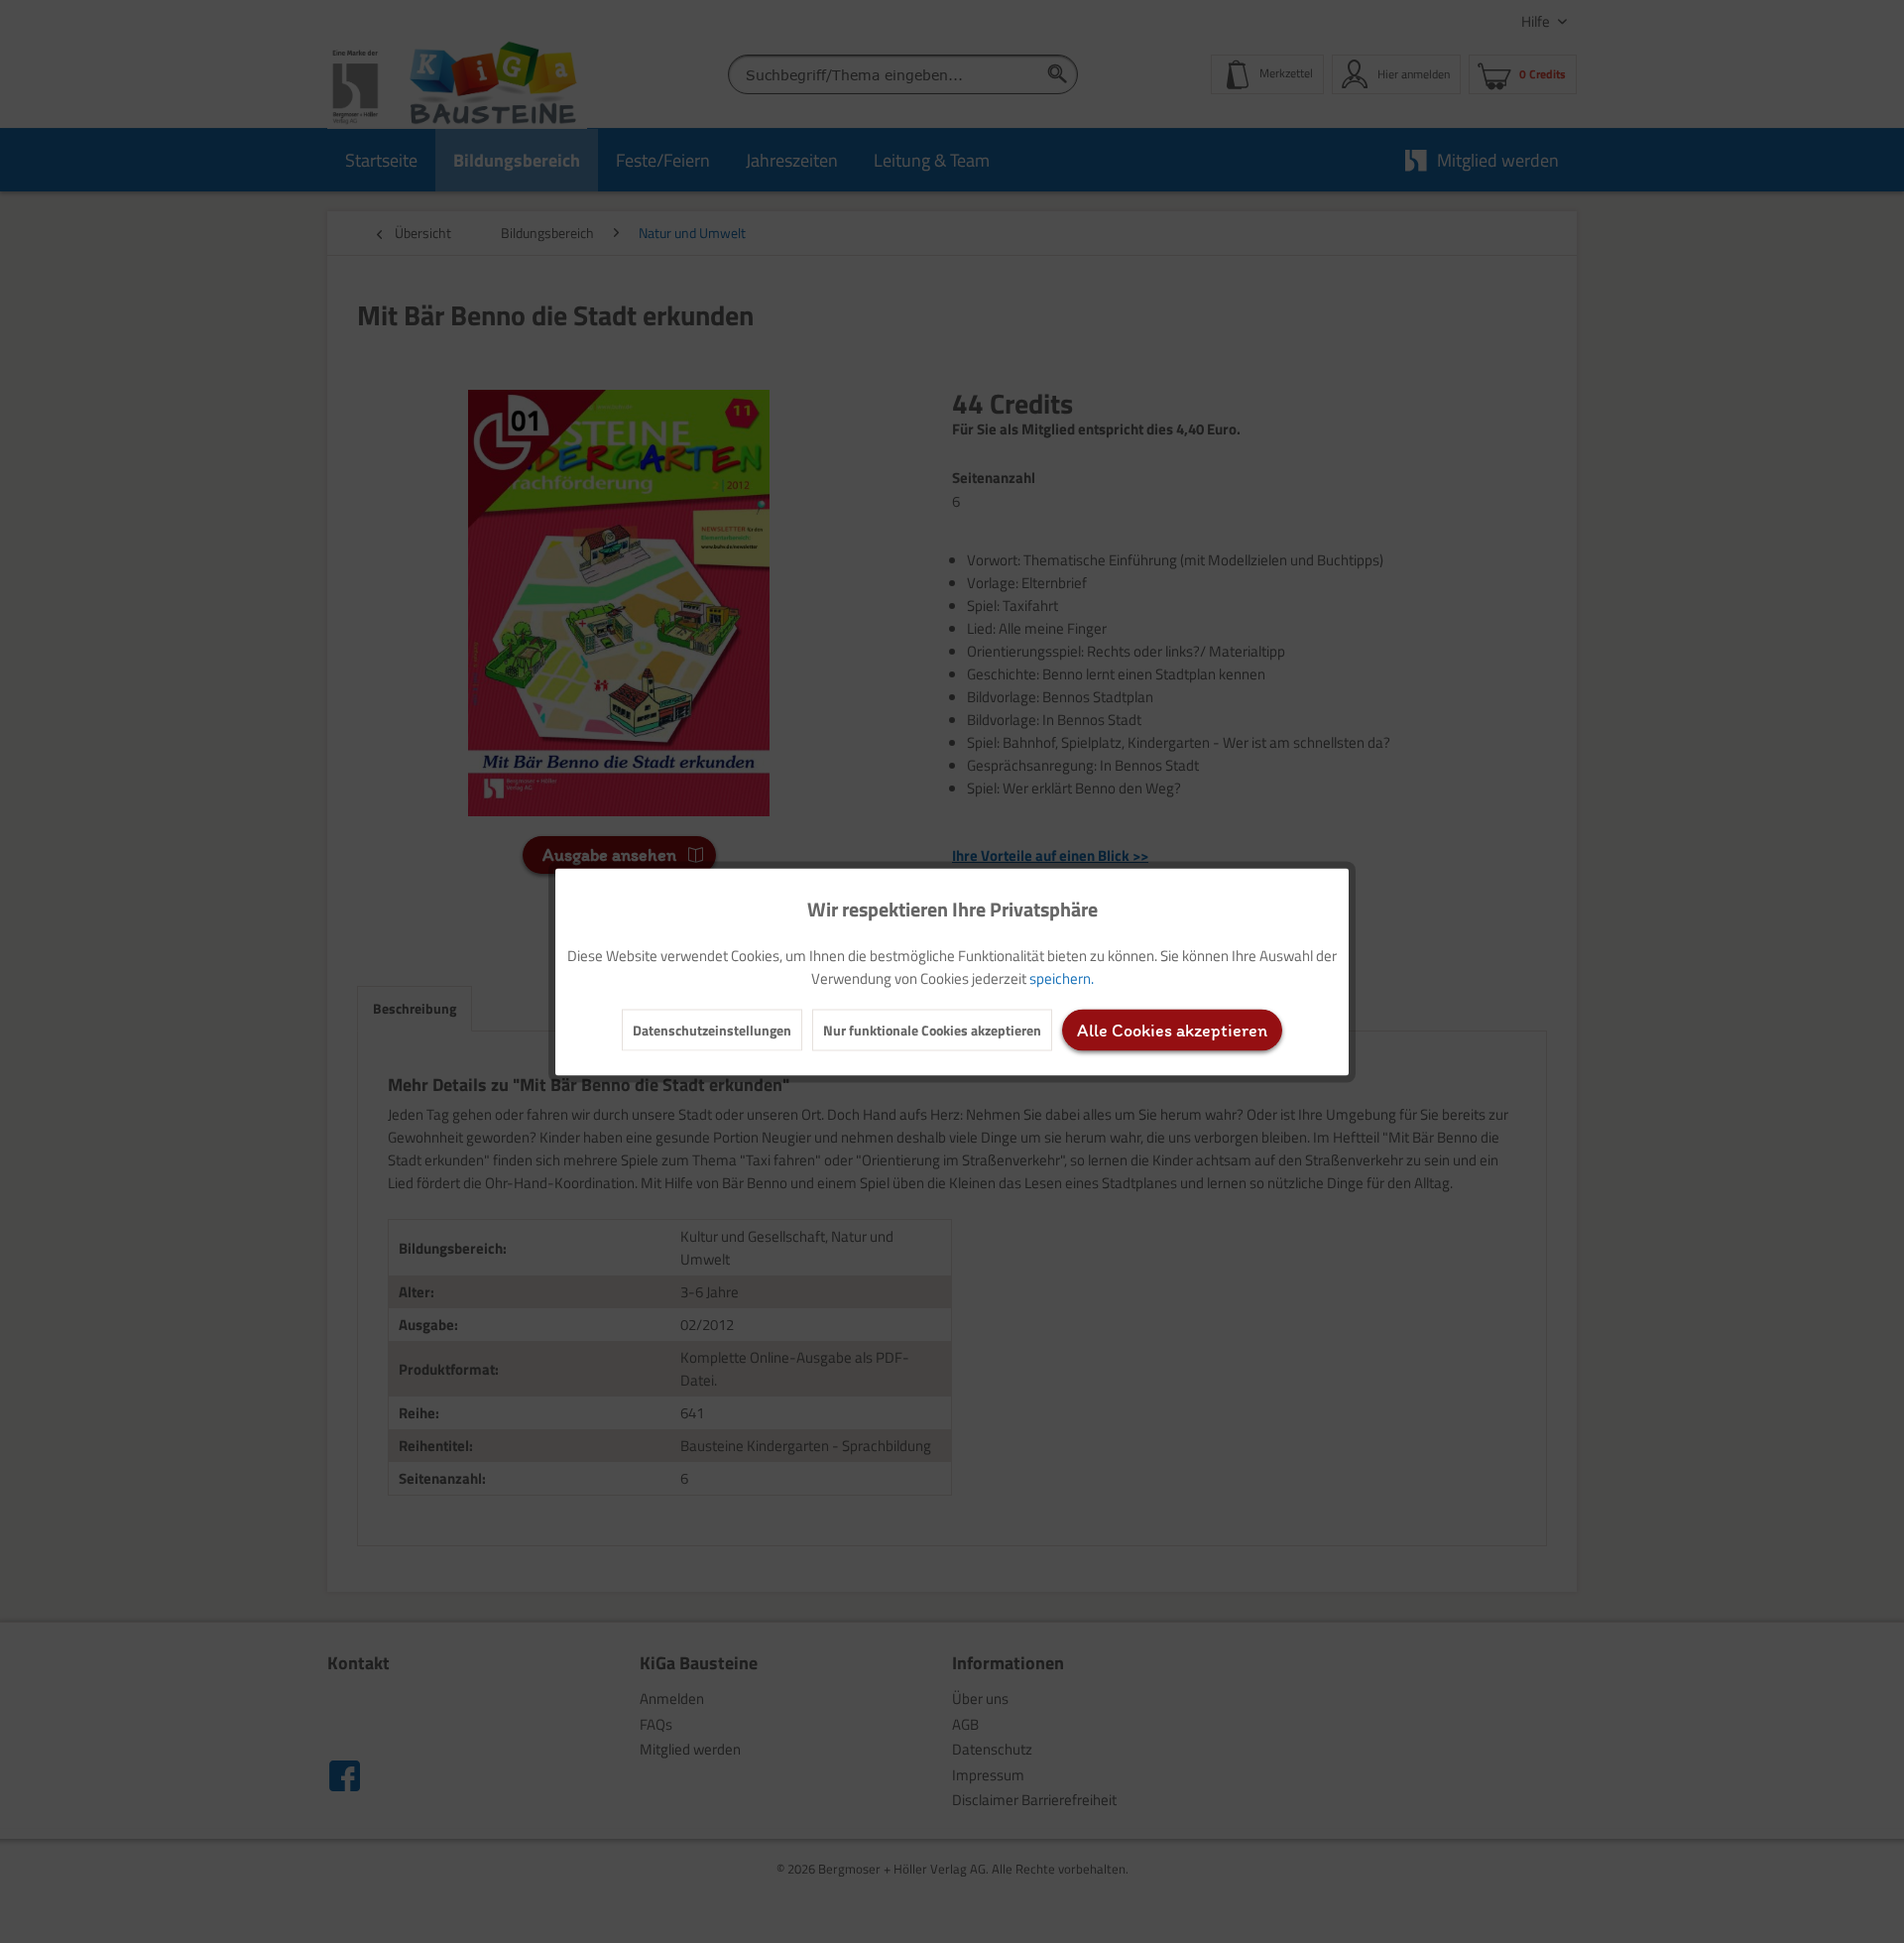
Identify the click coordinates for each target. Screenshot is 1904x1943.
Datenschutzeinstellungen (712, 1029)
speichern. (1062, 977)
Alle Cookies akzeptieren (1172, 1030)
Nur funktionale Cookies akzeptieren (932, 1029)
